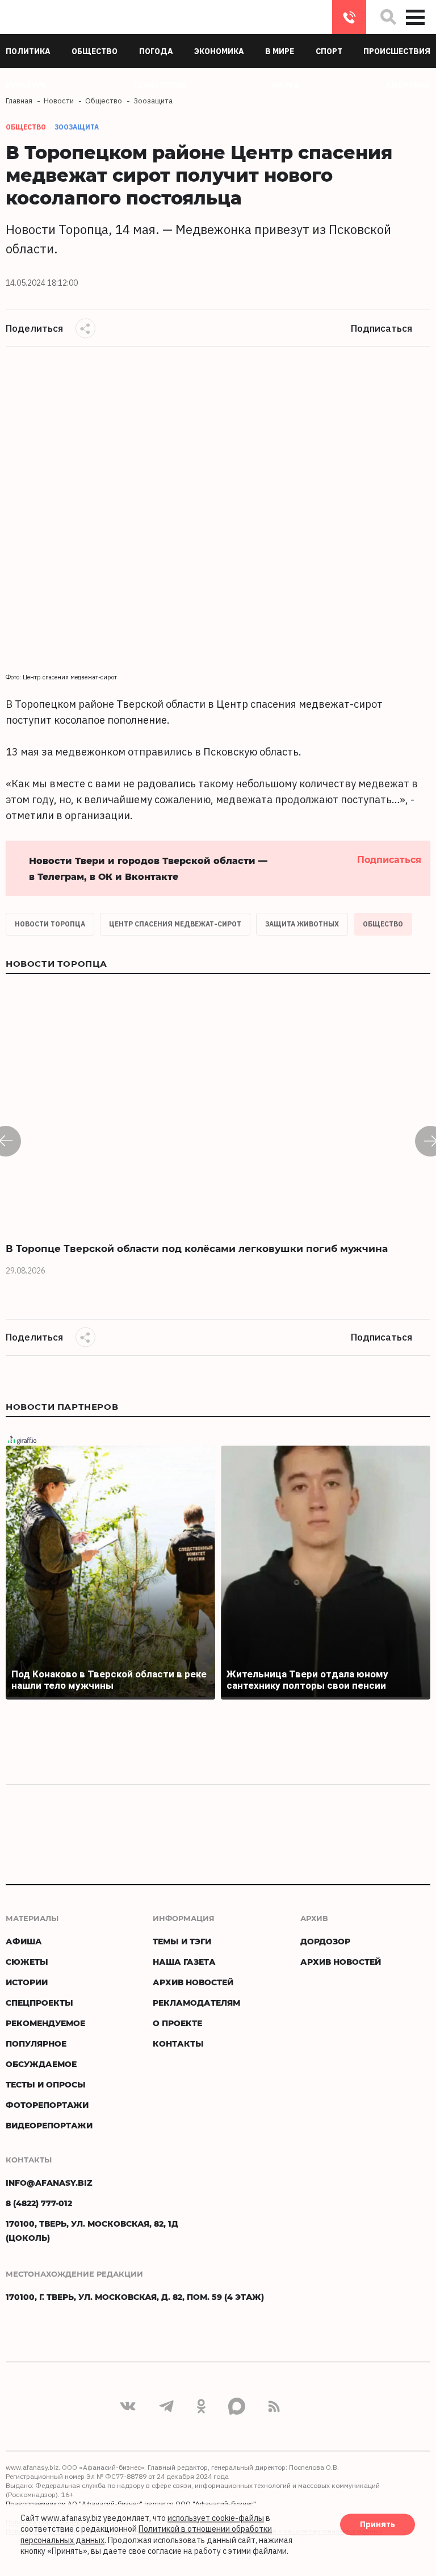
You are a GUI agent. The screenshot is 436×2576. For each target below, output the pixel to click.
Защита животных (302, 924)
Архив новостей (193, 1982)
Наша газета (184, 1962)
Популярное (36, 2043)
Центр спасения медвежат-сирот (175, 924)
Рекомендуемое (45, 2023)
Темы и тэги (182, 1941)
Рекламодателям (196, 2003)
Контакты (178, 2043)
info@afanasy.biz (49, 2183)
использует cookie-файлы (216, 2518)
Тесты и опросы (46, 2084)
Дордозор (325, 1941)
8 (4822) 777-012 (349, 17)
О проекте (177, 2023)
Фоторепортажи (47, 2105)
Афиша (24, 1941)
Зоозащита (77, 127)
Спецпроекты (39, 2003)
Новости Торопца (50, 924)
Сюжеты (27, 1962)
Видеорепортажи (49, 2125)
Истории (27, 1982)
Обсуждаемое (41, 2064)
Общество (383, 924)
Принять (378, 2524)
